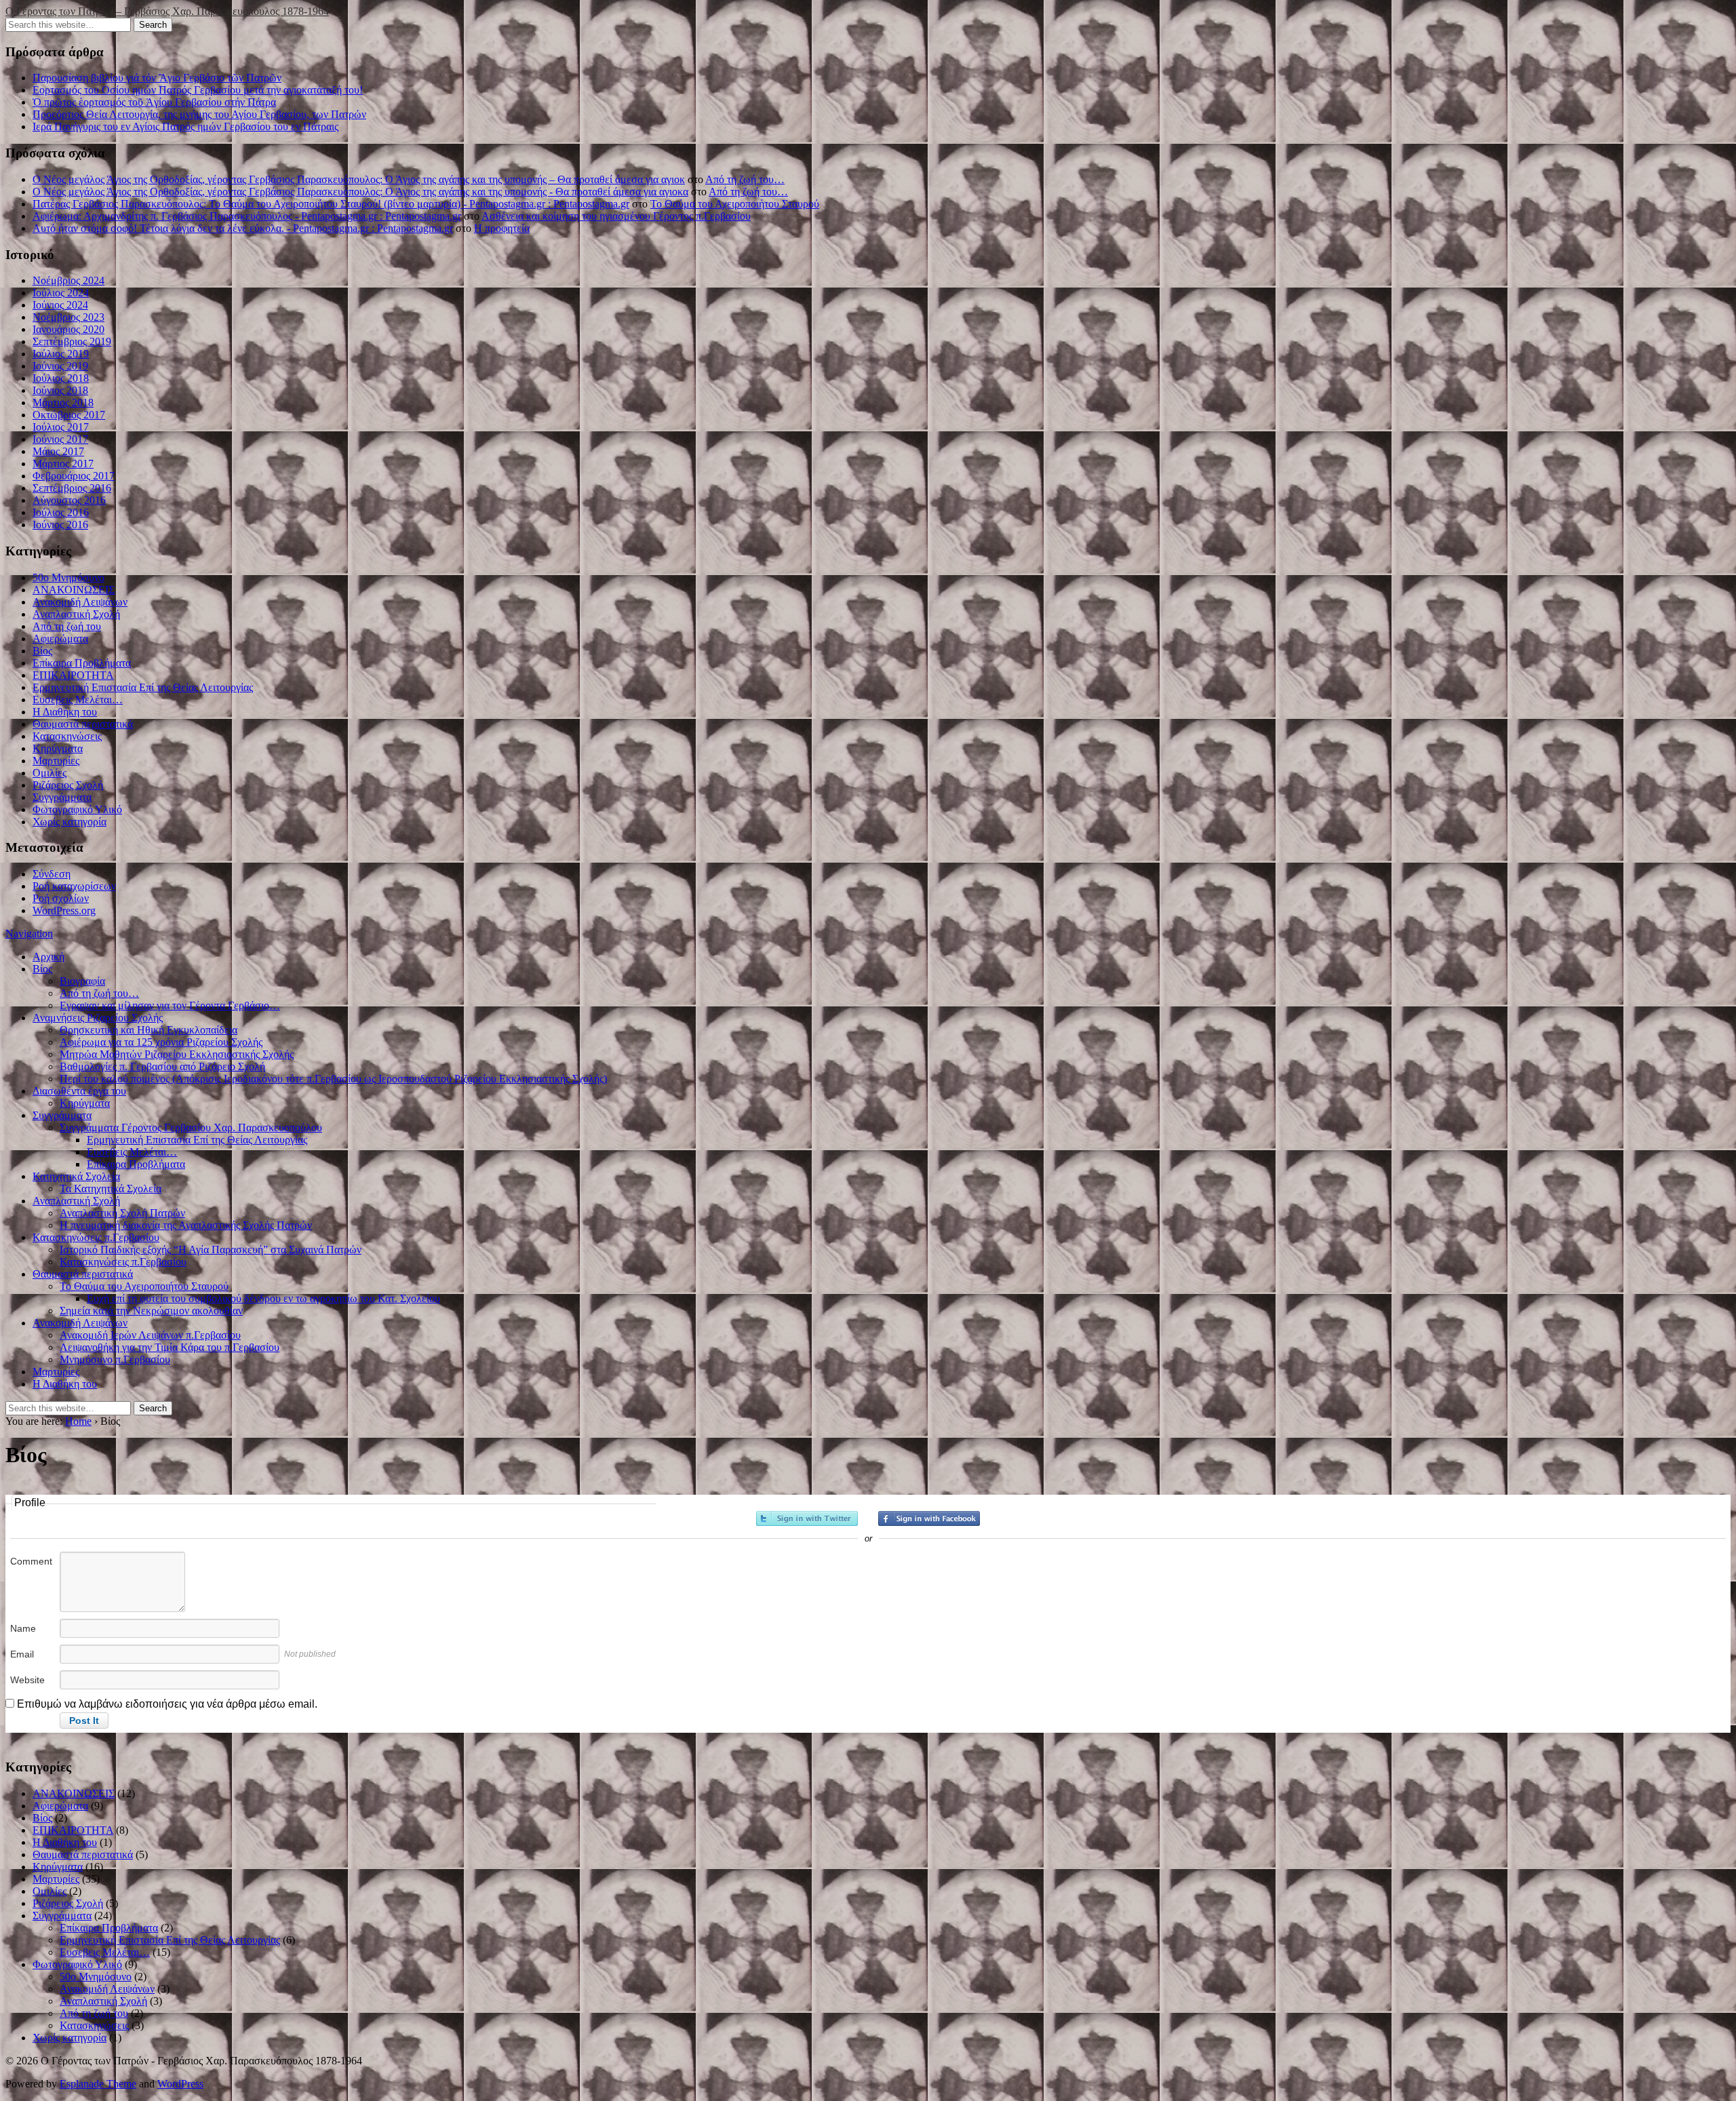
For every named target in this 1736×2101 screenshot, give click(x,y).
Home (78, 1421)
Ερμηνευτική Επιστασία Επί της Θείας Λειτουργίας (143, 687)
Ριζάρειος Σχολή (68, 785)
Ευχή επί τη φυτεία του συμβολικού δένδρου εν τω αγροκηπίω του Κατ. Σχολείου (263, 1298)
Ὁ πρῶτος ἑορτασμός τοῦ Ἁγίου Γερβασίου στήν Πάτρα (154, 102)
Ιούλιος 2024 (61, 293)
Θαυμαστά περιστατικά (83, 724)
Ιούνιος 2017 (60, 439)
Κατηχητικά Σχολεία (76, 1176)
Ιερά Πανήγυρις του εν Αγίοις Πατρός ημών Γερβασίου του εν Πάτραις (185, 126)
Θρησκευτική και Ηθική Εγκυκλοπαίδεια (149, 1030)
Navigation (29, 934)
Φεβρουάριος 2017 (74, 476)
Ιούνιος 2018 (60, 390)
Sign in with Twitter (807, 1518)
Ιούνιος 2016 (60, 525)
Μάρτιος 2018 (63, 402)
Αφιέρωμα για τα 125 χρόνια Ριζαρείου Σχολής (161, 1042)
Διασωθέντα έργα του (79, 1091)
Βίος (42, 651)
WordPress (180, 2084)
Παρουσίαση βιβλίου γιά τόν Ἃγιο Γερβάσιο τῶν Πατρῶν (157, 78)
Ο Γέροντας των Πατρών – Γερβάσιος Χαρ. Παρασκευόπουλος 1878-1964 (167, 11)
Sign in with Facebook (929, 1518)
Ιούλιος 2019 (61, 354)
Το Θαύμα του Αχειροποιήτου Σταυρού (735, 204)
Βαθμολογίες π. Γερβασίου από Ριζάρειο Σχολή (162, 1066)
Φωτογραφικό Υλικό (77, 809)
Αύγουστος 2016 (69, 500)
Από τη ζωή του (67, 626)
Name (23, 1628)
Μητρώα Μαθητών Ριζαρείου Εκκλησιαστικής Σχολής (177, 1054)
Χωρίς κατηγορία (70, 822)
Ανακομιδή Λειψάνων (80, 602)
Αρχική (48, 957)
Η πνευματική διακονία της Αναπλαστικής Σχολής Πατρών (186, 1225)
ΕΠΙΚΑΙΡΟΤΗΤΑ (73, 675)
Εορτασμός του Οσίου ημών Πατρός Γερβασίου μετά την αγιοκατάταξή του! (198, 90)
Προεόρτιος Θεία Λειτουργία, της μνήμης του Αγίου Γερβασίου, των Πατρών (199, 114)
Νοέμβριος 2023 (68, 317)
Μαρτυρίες (56, 761)
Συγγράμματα (62, 797)
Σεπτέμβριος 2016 (72, 488)
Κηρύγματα (58, 748)
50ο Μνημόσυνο (68, 577)
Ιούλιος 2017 (61, 427)
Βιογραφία (82, 981)
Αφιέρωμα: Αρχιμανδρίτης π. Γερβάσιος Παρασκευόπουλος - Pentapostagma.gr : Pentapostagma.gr (247, 216)
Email (22, 1654)
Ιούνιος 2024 (60, 305)
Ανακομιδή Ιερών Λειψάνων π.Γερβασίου (150, 1335)
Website (27, 1680)
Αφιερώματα (60, 639)
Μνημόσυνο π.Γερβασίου (115, 1359)
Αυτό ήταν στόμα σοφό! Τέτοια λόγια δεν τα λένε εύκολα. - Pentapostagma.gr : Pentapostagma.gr (243, 228)
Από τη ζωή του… (745, 179)
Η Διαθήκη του (65, 712)
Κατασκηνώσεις (67, 736)
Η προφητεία (502, 228)
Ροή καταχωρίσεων (74, 886)
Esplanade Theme (98, 2084)
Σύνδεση (52, 874)
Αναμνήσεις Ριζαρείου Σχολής (98, 1018)
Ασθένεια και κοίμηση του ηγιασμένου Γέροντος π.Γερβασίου (616, 216)
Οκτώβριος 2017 (69, 415)
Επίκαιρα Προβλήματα (82, 663)
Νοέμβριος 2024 (68, 280)
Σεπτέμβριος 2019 (72, 341)
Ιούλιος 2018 (61, 378)
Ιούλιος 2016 (61, 512)
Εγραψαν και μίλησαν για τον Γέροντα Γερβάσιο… (170, 1005)
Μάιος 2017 (58, 451)
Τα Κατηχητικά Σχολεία (111, 1189)
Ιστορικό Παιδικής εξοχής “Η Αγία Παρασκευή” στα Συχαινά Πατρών (211, 1250)
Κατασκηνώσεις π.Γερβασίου (96, 1237)
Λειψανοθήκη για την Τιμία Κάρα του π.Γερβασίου (170, 1347)
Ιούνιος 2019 (60, 366)
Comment (31, 1561)
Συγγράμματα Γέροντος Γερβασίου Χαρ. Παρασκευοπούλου (191, 1127)
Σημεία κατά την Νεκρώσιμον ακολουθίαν (151, 1311)
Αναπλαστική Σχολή (76, 614)
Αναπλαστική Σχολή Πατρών (122, 1213)
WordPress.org (64, 910)
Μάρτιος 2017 (63, 464)
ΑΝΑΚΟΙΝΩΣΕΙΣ (74, 590)
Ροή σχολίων (61, 898)
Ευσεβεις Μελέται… (78, 700)
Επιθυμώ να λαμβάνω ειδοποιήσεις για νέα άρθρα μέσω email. (167, 1704)
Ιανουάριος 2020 (68, 329)
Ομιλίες (50, 773)
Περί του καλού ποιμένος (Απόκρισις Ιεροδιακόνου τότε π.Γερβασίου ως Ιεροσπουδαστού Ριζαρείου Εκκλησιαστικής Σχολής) (333, 1079)
